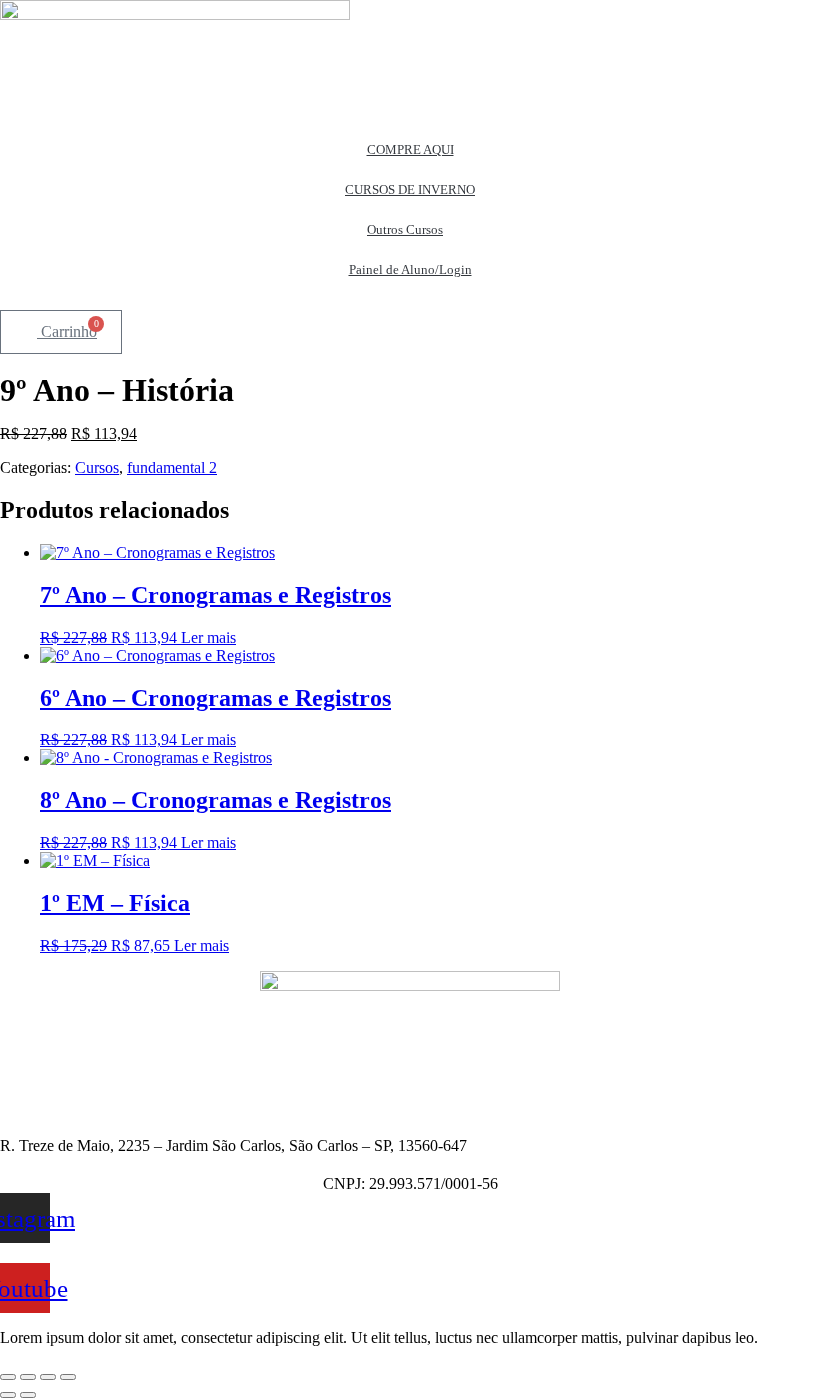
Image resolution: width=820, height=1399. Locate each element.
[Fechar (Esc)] (68, 1377)
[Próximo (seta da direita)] (28, 1395)
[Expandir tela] (28, 1377)
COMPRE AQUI (410, 149)
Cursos (97, 467)
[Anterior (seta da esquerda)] (8, 1395)
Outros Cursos (405, 229)
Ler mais (208, 637)
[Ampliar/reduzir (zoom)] (8, 1377)
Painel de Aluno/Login (410, 269)
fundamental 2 (172, 467)
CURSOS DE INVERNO (410, 189)
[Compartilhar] (48, 1377)
